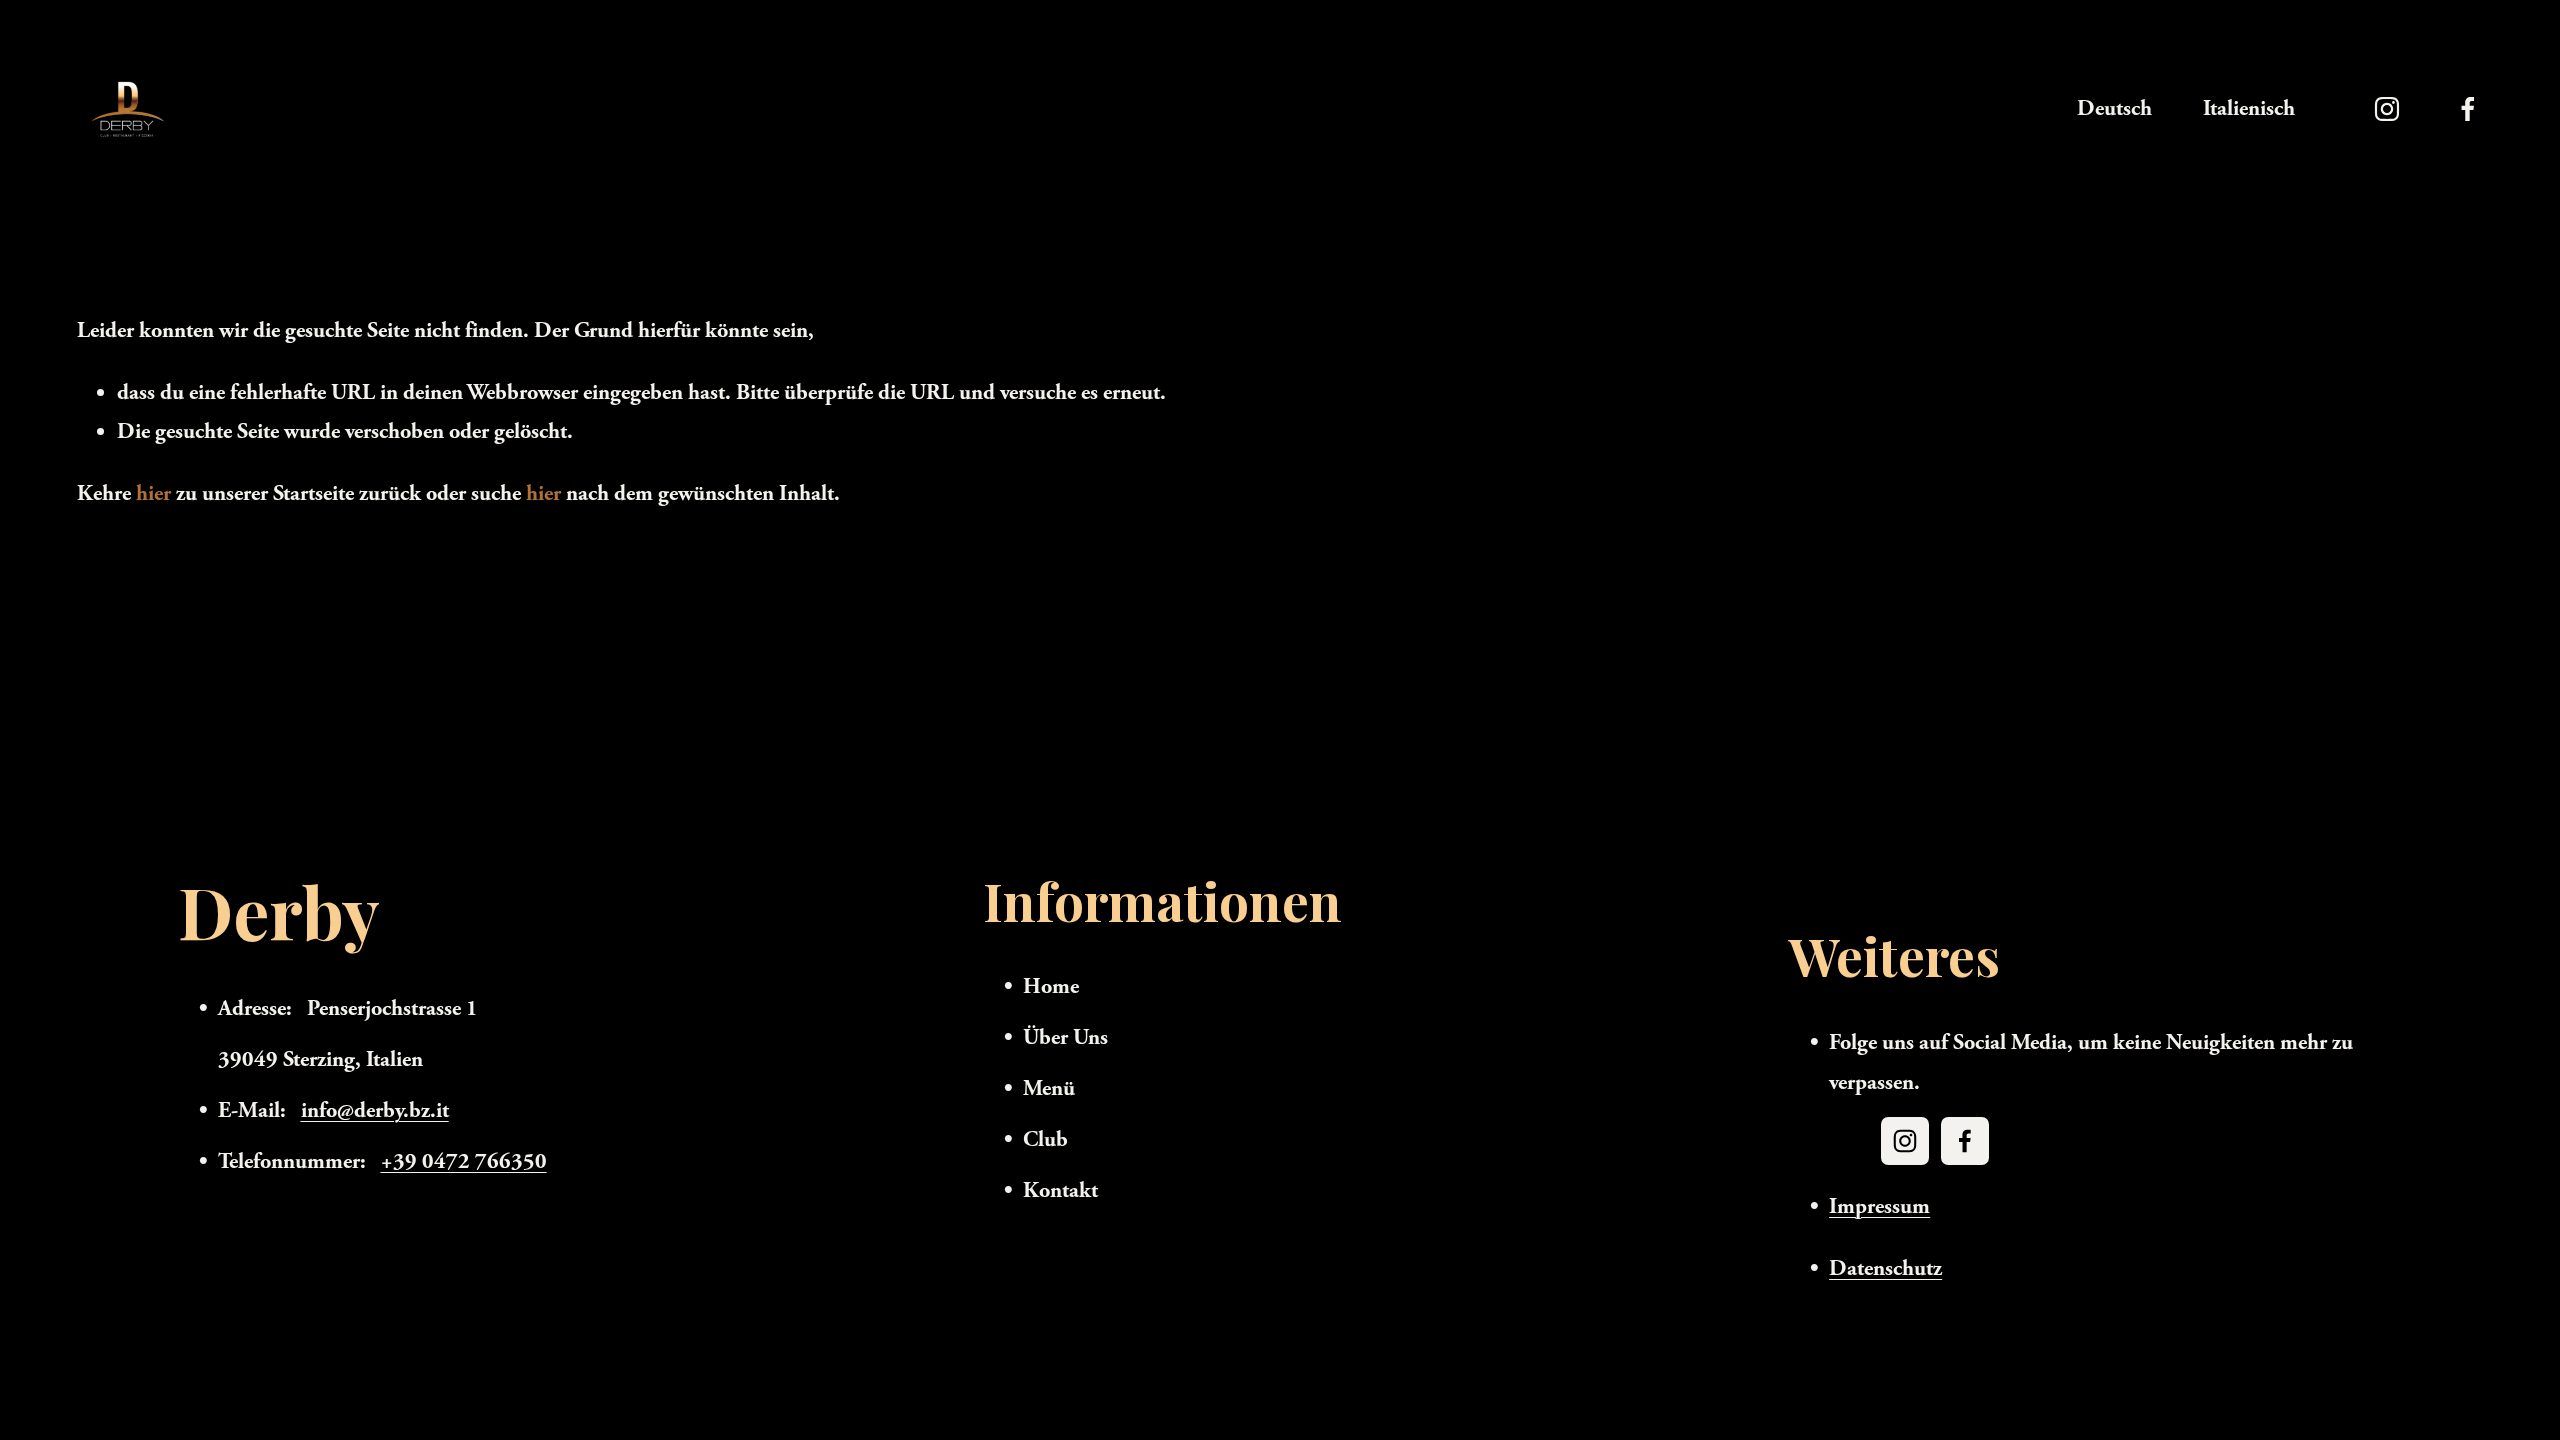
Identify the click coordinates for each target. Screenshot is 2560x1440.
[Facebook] (2468, 109)
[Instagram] (2387, 109)
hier (153, 493)
